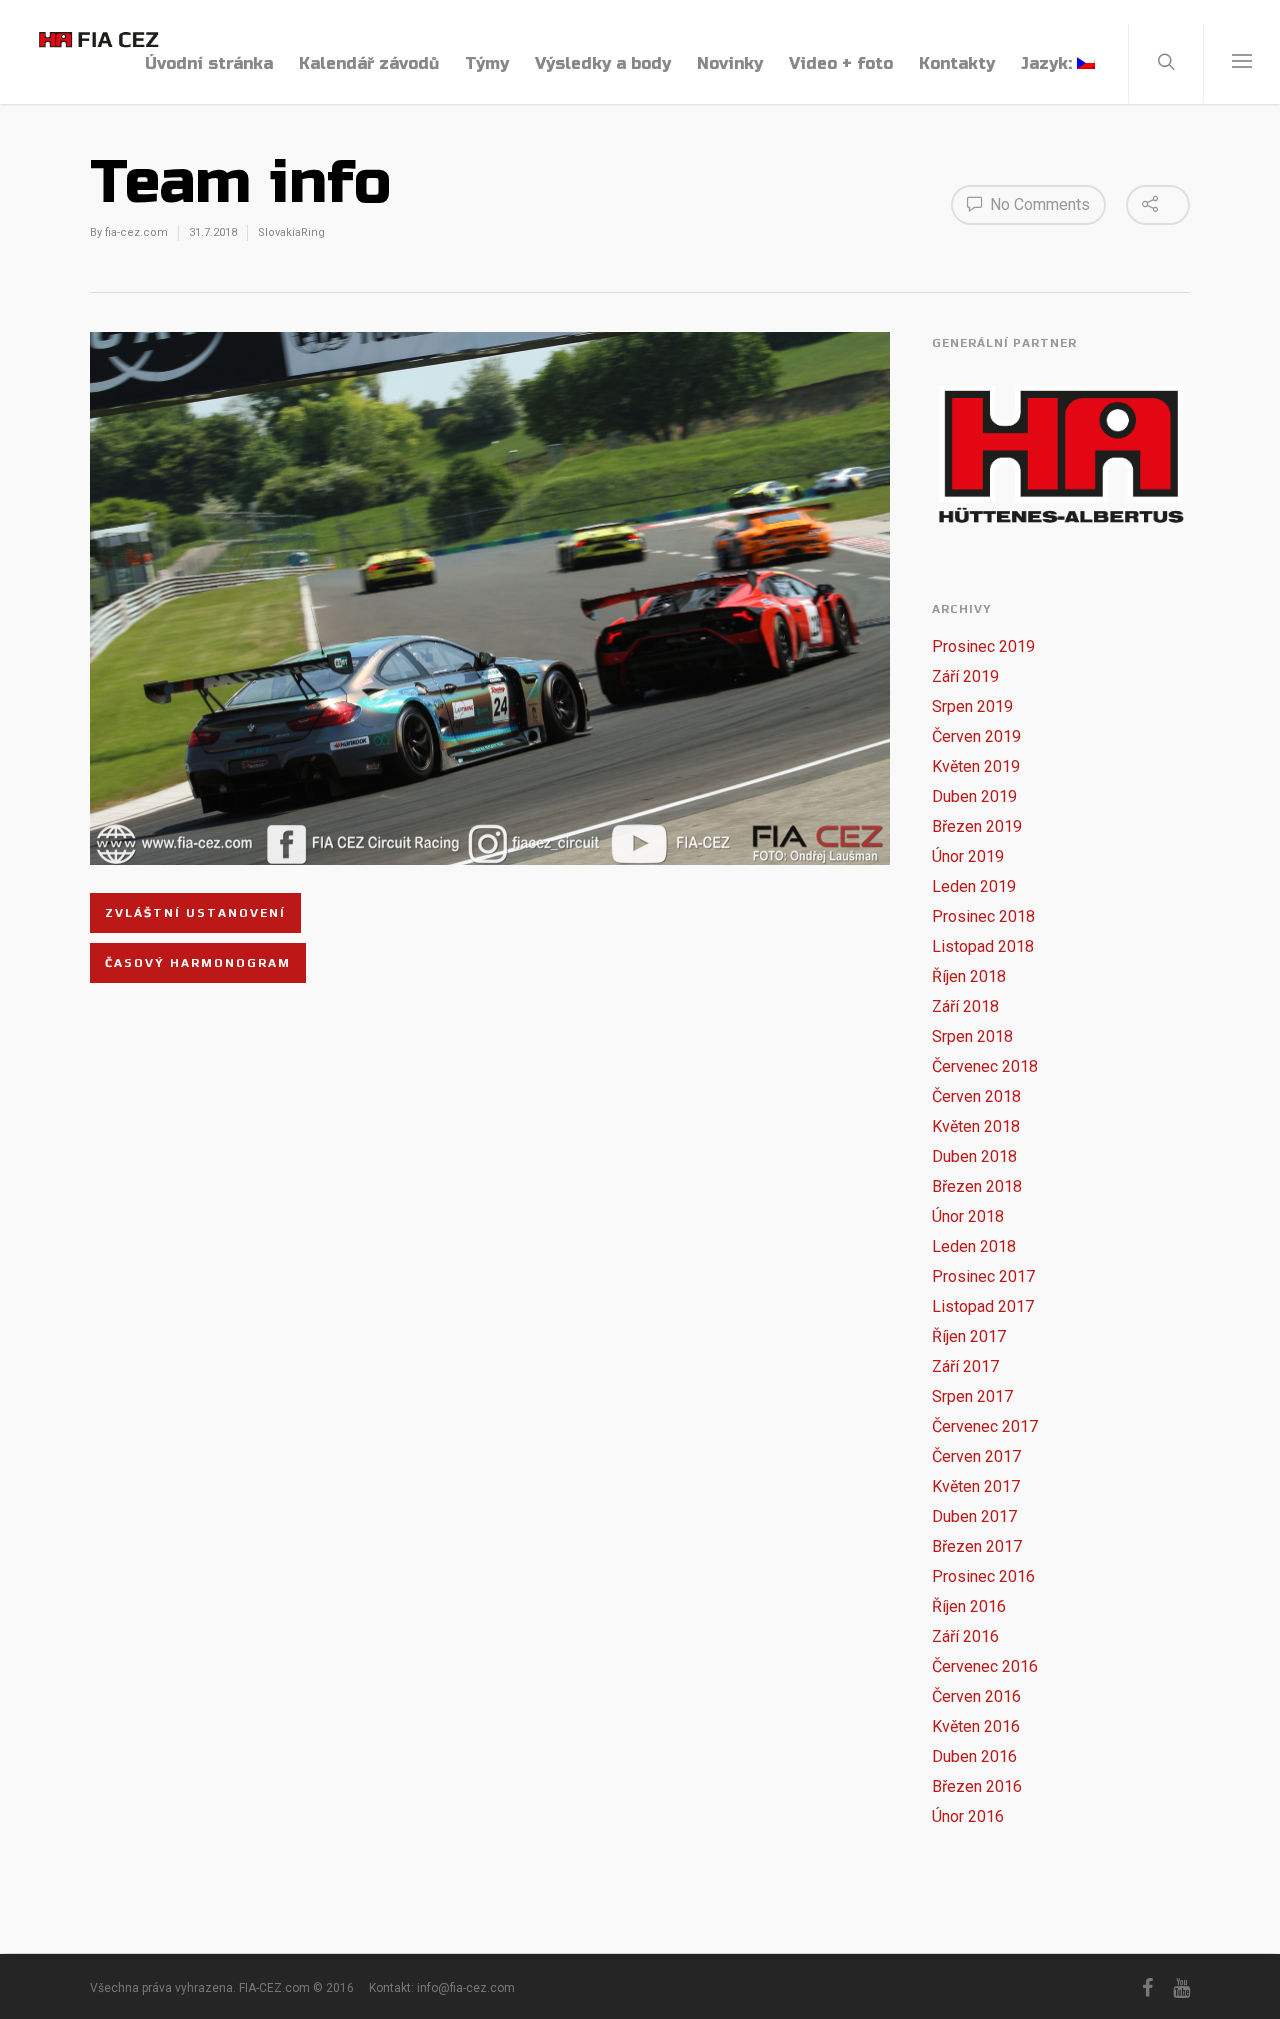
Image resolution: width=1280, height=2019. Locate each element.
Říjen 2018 (969, 976)
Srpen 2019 (972, 706)
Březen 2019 (977, 826)
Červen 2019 (976, 736)
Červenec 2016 (985, 1666)
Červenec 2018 (985, 1066)
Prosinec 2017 (983, 1276)
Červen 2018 (976, 1096)
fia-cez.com (136, 232)
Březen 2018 (977, 1186)
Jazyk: (1049, 63)
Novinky (730, 63)
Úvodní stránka (209, 63)
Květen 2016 (976, 1726)
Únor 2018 (968, 1216)
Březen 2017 (977, 1546)
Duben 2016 (974, 1756)
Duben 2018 (974, 1156)
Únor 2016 (968, 1816)
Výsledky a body (603, 63)
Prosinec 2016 (983, 1576)
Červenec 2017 (985, 1426)
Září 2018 (965, 1006)
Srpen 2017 (972, 1396)
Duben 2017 (974, 1516)
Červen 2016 (976, 1696)
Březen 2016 (977, 1786)
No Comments (1038, 204)
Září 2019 (965, 676)
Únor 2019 (968, 856)
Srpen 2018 (972, 1036)
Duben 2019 (974, 796)
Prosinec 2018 (983, 916)
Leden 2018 (974, 1246)
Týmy (487, 63)
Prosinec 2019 (983, 646)
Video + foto (841, 63)
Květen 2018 (976, 1126)
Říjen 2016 (969, 1606)
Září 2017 (965, 1366)
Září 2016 (965, 1636)
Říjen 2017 (969, 1336)
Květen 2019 (976, 766)
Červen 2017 (976, 1456)
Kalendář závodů (369, 63)
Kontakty (957, 63)
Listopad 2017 (983, 1306)
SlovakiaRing (291, 232)
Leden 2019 (974, 886)
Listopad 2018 (983, 946)
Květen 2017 (976, 1486)
